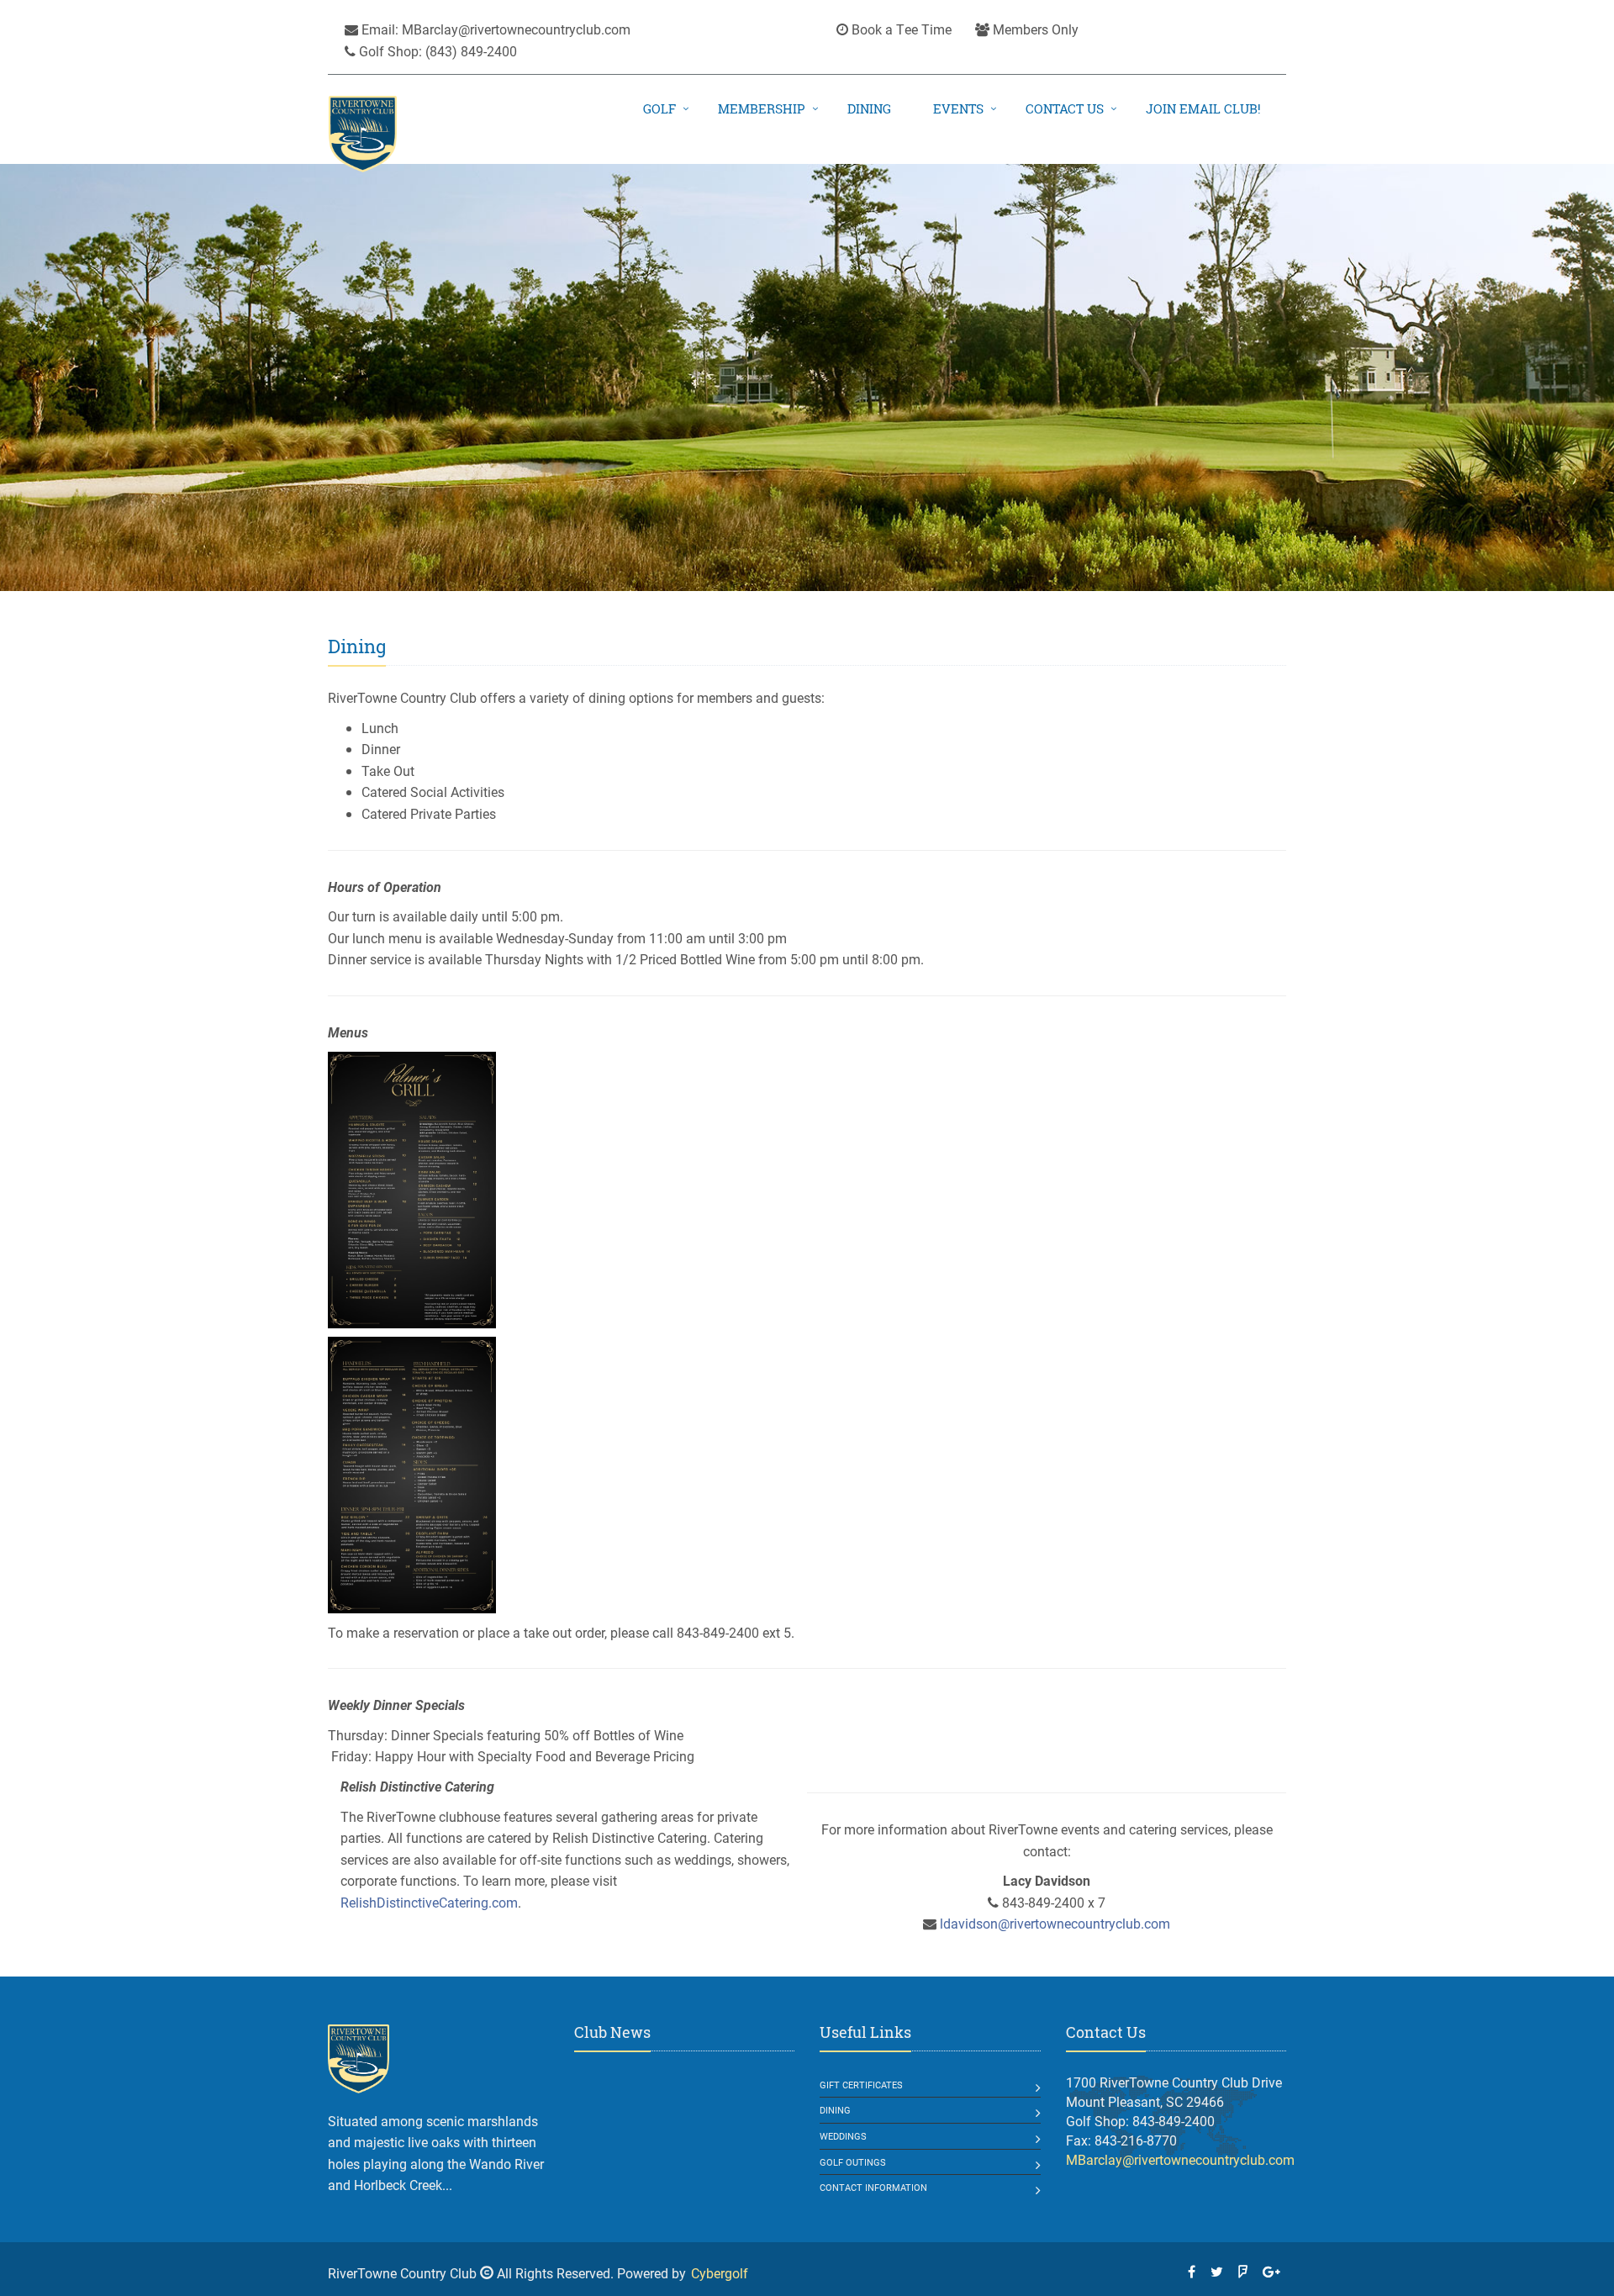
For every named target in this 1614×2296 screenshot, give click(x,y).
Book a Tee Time (900, 29)
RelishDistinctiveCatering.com (429, 1902)
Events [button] (958, 109)
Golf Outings (853, 2162)
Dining (869, 109)
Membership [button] (762, 109)
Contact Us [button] (1065, 109)
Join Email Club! (1203, 109)
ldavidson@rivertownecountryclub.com (1055, 1923)
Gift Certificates (861, 2085)
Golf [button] (659, 109)
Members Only (1034, 29)
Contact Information (873, 2187)
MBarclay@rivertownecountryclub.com (516, 29)
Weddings (843, 2136)
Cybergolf (720, 2273)
